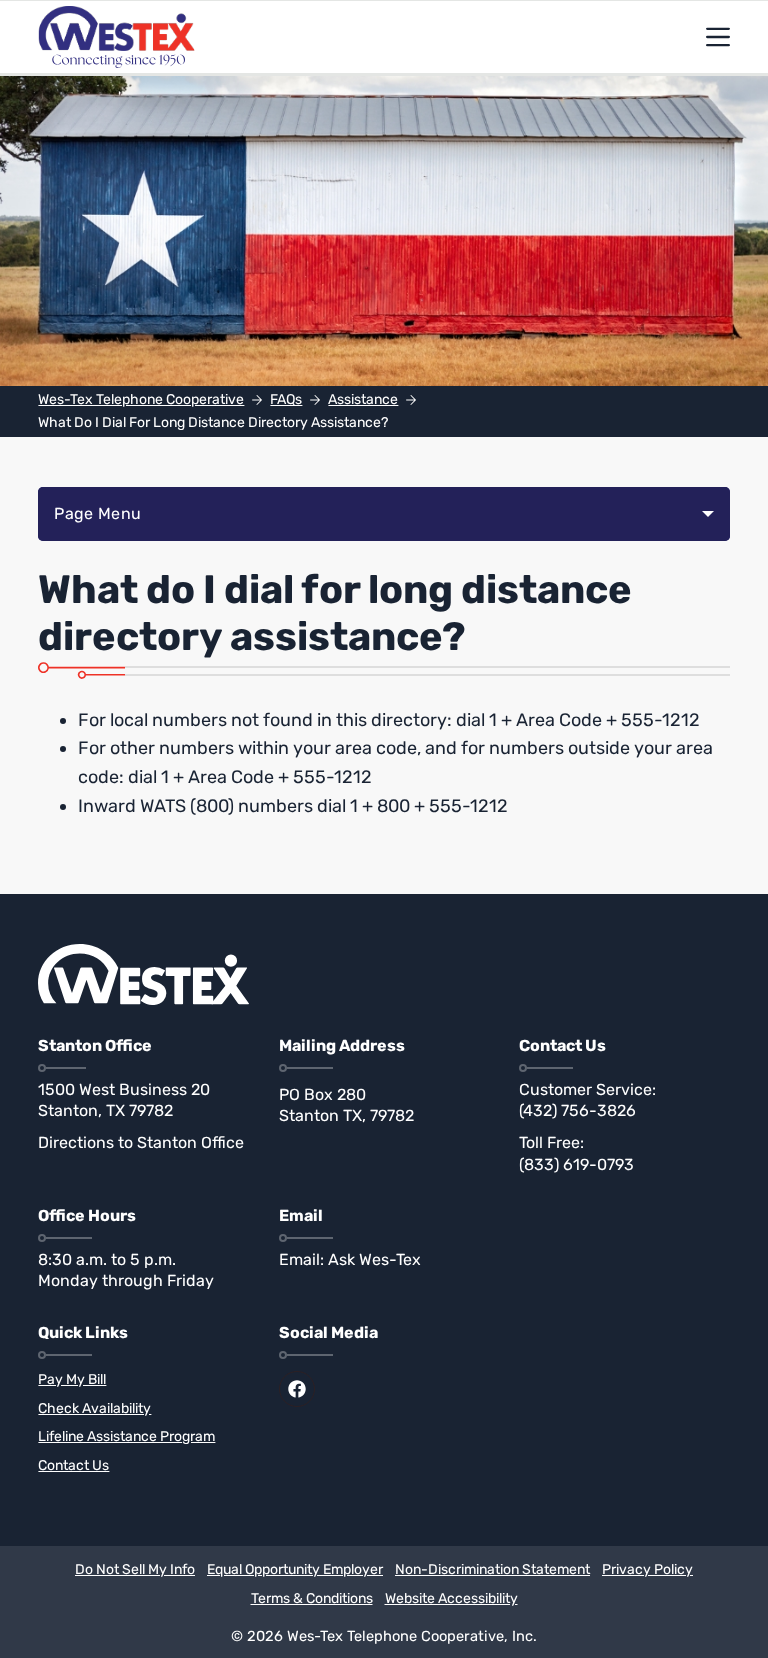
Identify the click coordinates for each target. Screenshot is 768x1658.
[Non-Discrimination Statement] (492, 1570)
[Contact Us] (143, 1466)
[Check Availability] (143, 1409)
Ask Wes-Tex (374, 1259)
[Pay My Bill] (143, 1380)
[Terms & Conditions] (312, 1599)
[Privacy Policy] (647, 1570)
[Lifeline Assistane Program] (143, 1437)
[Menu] (718, 37)
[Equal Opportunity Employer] (295, 1570)
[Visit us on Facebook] (297, 1389)
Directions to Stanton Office (141, 1142)
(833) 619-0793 (576, 1164)
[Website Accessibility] (451, 1599)
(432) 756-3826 (577, 1110)
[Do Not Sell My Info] (135, 1570)
